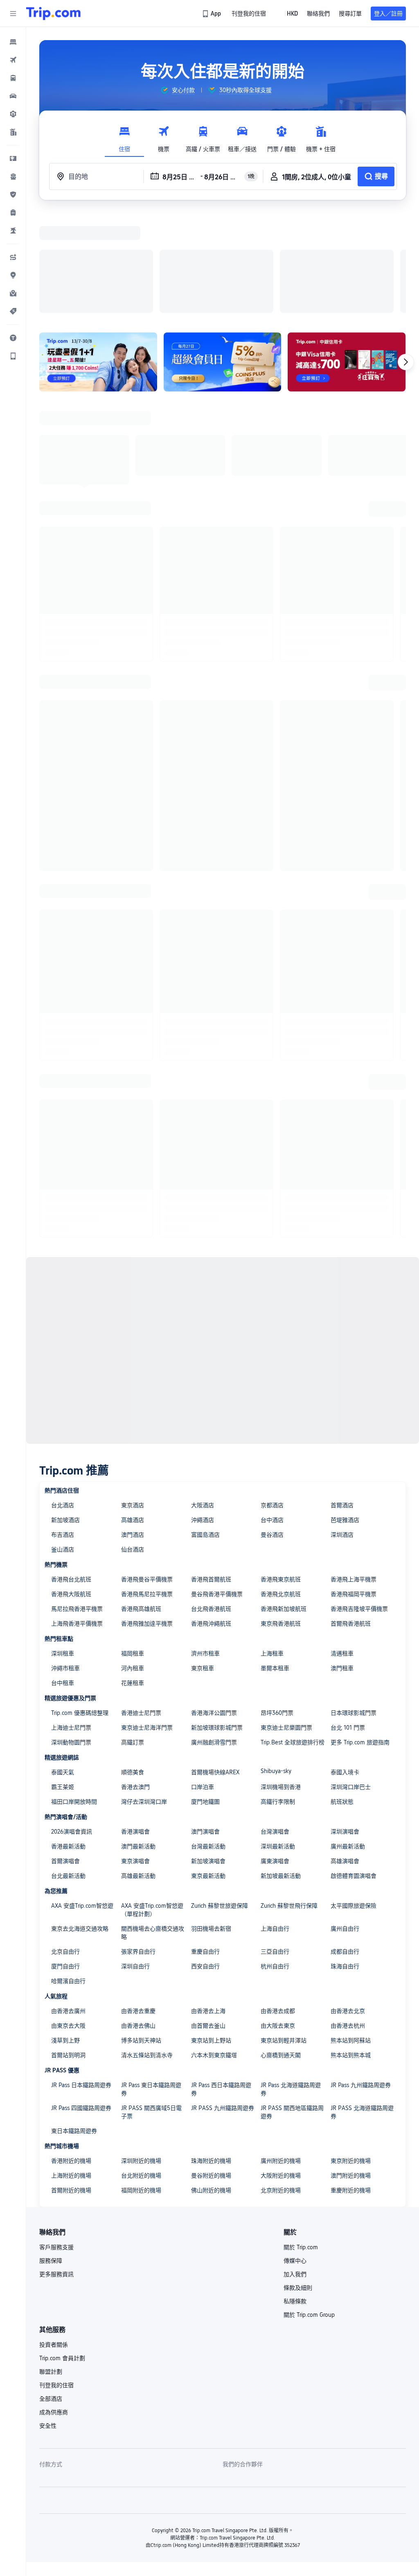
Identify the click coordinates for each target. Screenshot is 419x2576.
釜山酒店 (63, 1443)
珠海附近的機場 (211, 2054)
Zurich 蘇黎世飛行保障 (289, 1799)
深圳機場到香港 (281, 1680)
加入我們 (295, 2168)
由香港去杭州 (348, 1919)
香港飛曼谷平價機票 (147, 1473)
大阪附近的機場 (281, 2069)
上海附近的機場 (71, 2069)
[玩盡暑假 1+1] (98, 256)
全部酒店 (51, 2292)
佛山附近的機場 (211, 2084)
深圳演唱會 (345, 1725)
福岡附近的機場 (141, 2084)
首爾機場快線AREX (215, 1666)
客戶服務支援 (56, 2141)
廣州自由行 (345, 1822)
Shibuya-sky (276, 1665)
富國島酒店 (205, 1428)
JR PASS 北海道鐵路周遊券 (362, 2006)
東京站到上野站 (211, 1934)
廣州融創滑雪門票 (214, 1636)
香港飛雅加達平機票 (147, 1517)
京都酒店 (272, 1399)
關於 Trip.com (301, 2141)
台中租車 (63, 1576)
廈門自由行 (65, 1860)
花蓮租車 (133, 1576)
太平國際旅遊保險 (354, 1799)
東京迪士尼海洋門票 (147, 1621)
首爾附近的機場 (71, 2084)
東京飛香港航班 (281, 1517)
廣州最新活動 (348, 1740)
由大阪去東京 (278, 1919)
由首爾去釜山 (208, 1919)
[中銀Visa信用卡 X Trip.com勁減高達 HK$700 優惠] (347, 256)
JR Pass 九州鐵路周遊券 (361, 1979)
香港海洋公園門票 (214, 1606)
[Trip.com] (53, 14)
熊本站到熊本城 (351, 1949)
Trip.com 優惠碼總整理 (80, 1606)
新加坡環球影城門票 (217, 1621)
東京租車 (203, 1562)
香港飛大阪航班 (71, 1488)
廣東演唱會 (275, 1755)
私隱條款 (295, 2195)
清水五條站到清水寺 (147, 1949)
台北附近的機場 (141, 2069)
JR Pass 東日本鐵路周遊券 (151, 1983)
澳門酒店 (133, 1428)
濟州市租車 (205, 1547)
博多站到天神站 (141, 1934)
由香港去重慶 (138, 1904)
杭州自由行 (275, 1860)
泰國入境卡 (345, 1666)
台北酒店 (63, 1399)
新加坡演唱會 (208, 1755)
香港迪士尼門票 (141, 1606)
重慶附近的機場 (351, 2084)
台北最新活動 (68, 1769)
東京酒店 (133, 1399)
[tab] (124, 137)
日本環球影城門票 (354, 1606)
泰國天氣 (63, 1666)
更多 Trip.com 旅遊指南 (360, 1636)
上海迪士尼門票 (71, 1621)
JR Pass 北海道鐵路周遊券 (291, 1983)
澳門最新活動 (138, 1740)
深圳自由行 (135, 1860)
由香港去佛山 (138, 1919)
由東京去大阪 (68, 1919)
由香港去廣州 (68, 1904)
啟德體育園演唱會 (354, 1769)
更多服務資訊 (56, 2168)
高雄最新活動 (138, 1769)
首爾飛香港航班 (351, 1517)
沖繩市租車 (65, 1562)
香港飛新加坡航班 (284, 1502)
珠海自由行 (345, 1860)
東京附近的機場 (351, 2054)
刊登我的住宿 (56, 2279)
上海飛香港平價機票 (77, 1517)
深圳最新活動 (278, 1740)
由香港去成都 (278, 1904)
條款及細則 (298, 2181)
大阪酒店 (203, 1399)
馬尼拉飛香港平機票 (77, 1502)
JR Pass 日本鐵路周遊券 (81, 1979)
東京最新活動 (208, 1769)
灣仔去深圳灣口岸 (144, 1695)
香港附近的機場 (71, 2054)
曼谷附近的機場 (211, 2069)
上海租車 (272, 1547)
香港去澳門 (135, 1680)
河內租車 (133, 1562)
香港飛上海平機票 (354, 1473)
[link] (212, 14)
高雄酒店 (133, 1414)
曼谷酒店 (272, 1428)
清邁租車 (342, 1547)
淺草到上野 (65, 1934)
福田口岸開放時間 (74, 1695)
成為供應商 (54, 2306)
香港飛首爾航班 (211, 1473)
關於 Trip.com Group (309, 2208)
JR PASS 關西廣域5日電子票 (151, 2006)
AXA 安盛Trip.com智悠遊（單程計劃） (152, 1803)
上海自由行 (275, 1822)
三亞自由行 (275, 1845)
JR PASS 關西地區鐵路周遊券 (292, 2006)
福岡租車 (133, 1547)
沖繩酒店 (203, 1414)
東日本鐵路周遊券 (74, 2024)
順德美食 (133, 1666)
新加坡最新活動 (281, 1769)
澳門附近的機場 (351, 2069)
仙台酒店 (133, 1443)
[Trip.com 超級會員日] (223, 256)
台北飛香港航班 (211, 1502)
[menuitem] (13, 42)
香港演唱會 (135, 1725)
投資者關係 (54, 2238)
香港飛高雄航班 (141, 1502)
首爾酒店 (342, 1399)
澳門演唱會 (205, 1725)
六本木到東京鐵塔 (214, 1949)
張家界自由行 (138, 1845)
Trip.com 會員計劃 (62, 2252)
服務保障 (51, 2154)
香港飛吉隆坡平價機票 (359, 1502)
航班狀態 (342, 1695)
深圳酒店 (342, 1428)
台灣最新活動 (208, 1740)
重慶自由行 (205, 1845)
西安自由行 (205, 1860)
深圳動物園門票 (71, 1636)
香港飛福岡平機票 (354, 1488)
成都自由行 (345, 1845)
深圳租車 (63, 1547)
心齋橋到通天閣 (281, 1949)
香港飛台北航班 (71, 1473)
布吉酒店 (63, 1428)
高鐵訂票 (133, 1636)
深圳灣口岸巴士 (351, 1680)
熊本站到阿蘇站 (351, 1934)
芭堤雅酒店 (345, 1414)
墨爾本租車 (275, 1562)
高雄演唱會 (345, 1755)
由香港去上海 (208, 1904)
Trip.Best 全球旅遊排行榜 (293, 1636)
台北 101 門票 (348, 1621)
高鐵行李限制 (278, 1695)
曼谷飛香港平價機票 (217, 1488)
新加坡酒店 (65, 1414)
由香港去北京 (348, 1904)
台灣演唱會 (275, 1725)
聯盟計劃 (51, 2265)
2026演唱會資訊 (72, 1725)
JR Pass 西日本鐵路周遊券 (221, 1983)
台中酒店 (272, 1414)
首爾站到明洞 (68, 1949)
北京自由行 (65, 1845)
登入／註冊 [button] (388, 14)
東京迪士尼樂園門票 (286, 1621)
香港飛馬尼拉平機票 (147, 1488)
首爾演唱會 (65, 1755)
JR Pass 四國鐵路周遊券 (81, 2002)
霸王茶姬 (63, 1680)
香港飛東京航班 (281, 1473)
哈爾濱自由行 (68, 1875)
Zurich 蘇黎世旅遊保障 (220, 1799)
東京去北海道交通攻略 (80, 1822)
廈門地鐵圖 (205, 1695)
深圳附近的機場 (141, 2054)
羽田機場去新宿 (211, 1822)
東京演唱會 (135, 1755)
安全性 (48, 2319)
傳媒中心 (295, 2154)
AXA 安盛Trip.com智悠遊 (82, 1799)
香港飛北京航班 (281, 1488)
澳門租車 (342, 1562)
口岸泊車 (203, 1680)
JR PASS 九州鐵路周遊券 (223, 2002)
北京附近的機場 (281, 2084)
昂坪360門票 (277, 1606)
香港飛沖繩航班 (211, 1517)
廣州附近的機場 (281, 2054)
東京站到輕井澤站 (284, 1934)
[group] (178, 90)
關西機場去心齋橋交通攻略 (153, 1826)
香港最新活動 (68, 1740)
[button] (13, 14)
